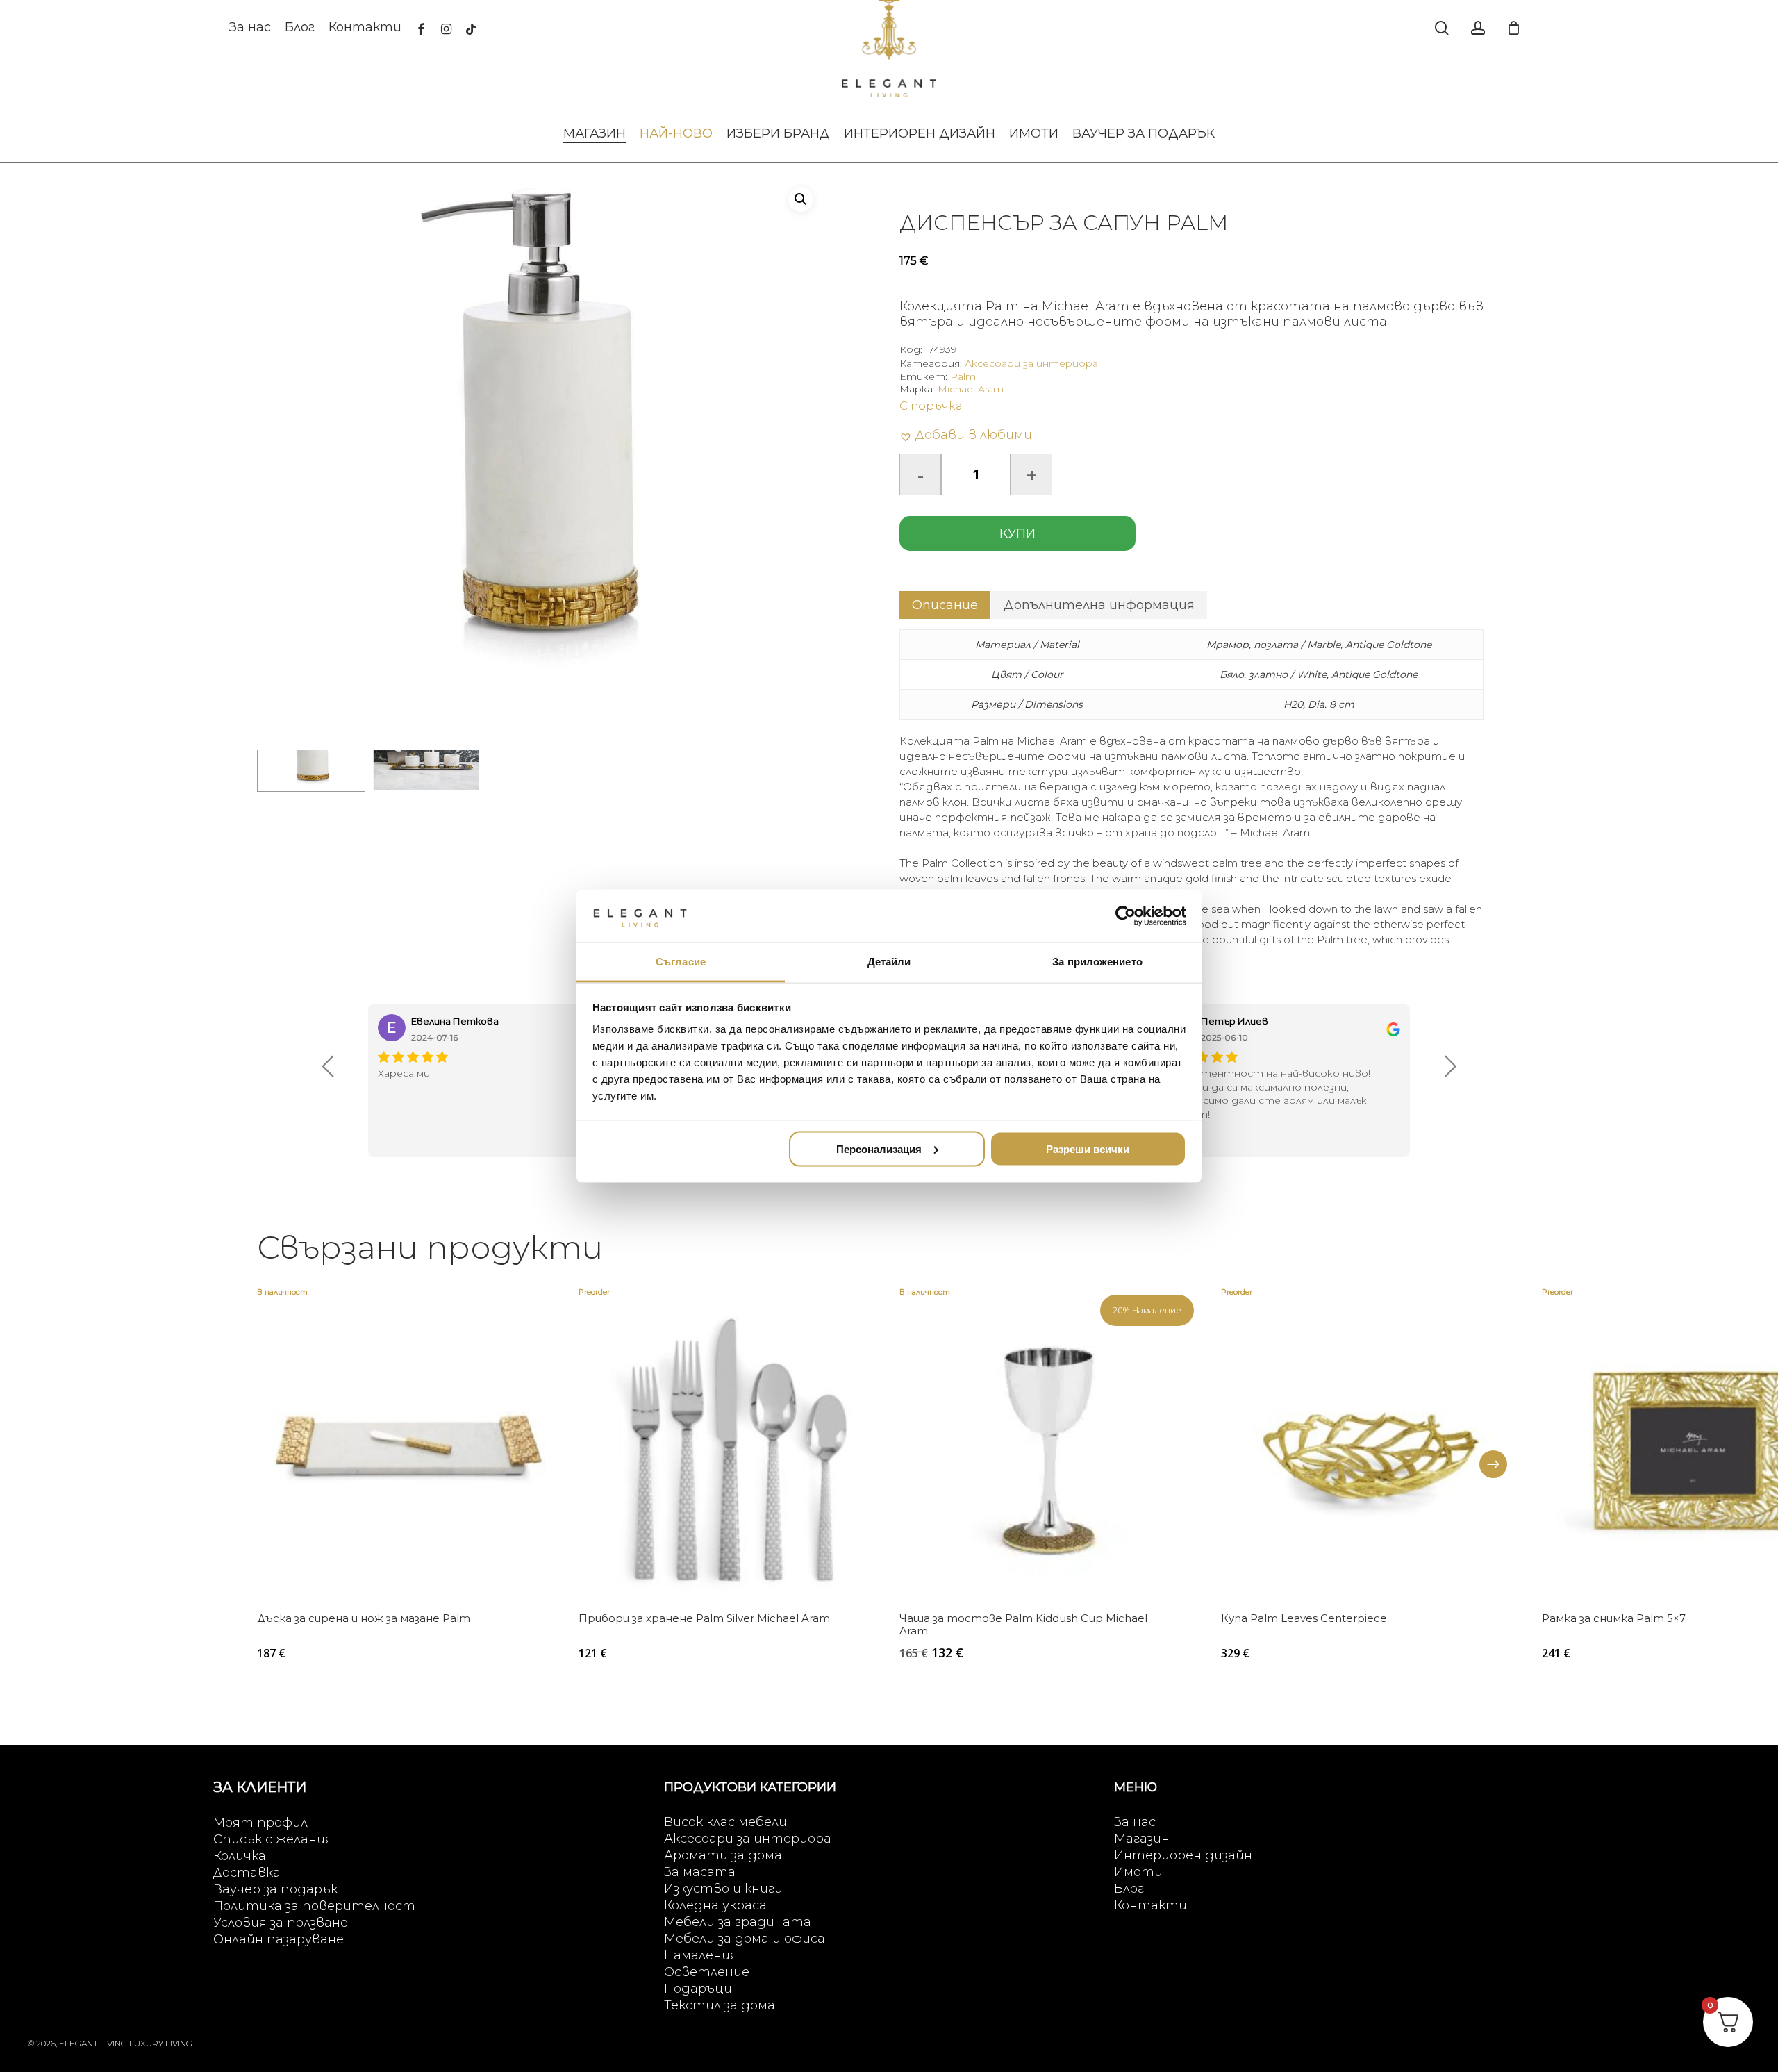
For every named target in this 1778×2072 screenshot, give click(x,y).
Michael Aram (971, 389)
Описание (945, 605)
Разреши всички (1088, 1149)
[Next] (1493, 1464)
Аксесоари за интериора (1031, 363)
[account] (1478, 28)
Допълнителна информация (1099, 605)
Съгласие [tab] (681, 962)
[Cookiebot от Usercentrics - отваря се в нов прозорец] (1125, 915)
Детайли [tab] (889, 962)
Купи (1017, 533)
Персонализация (879, 1149)
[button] (801, 199)
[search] (1442, 28)
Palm (963, 376)
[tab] (945, 605)
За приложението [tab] (1097, 962)
